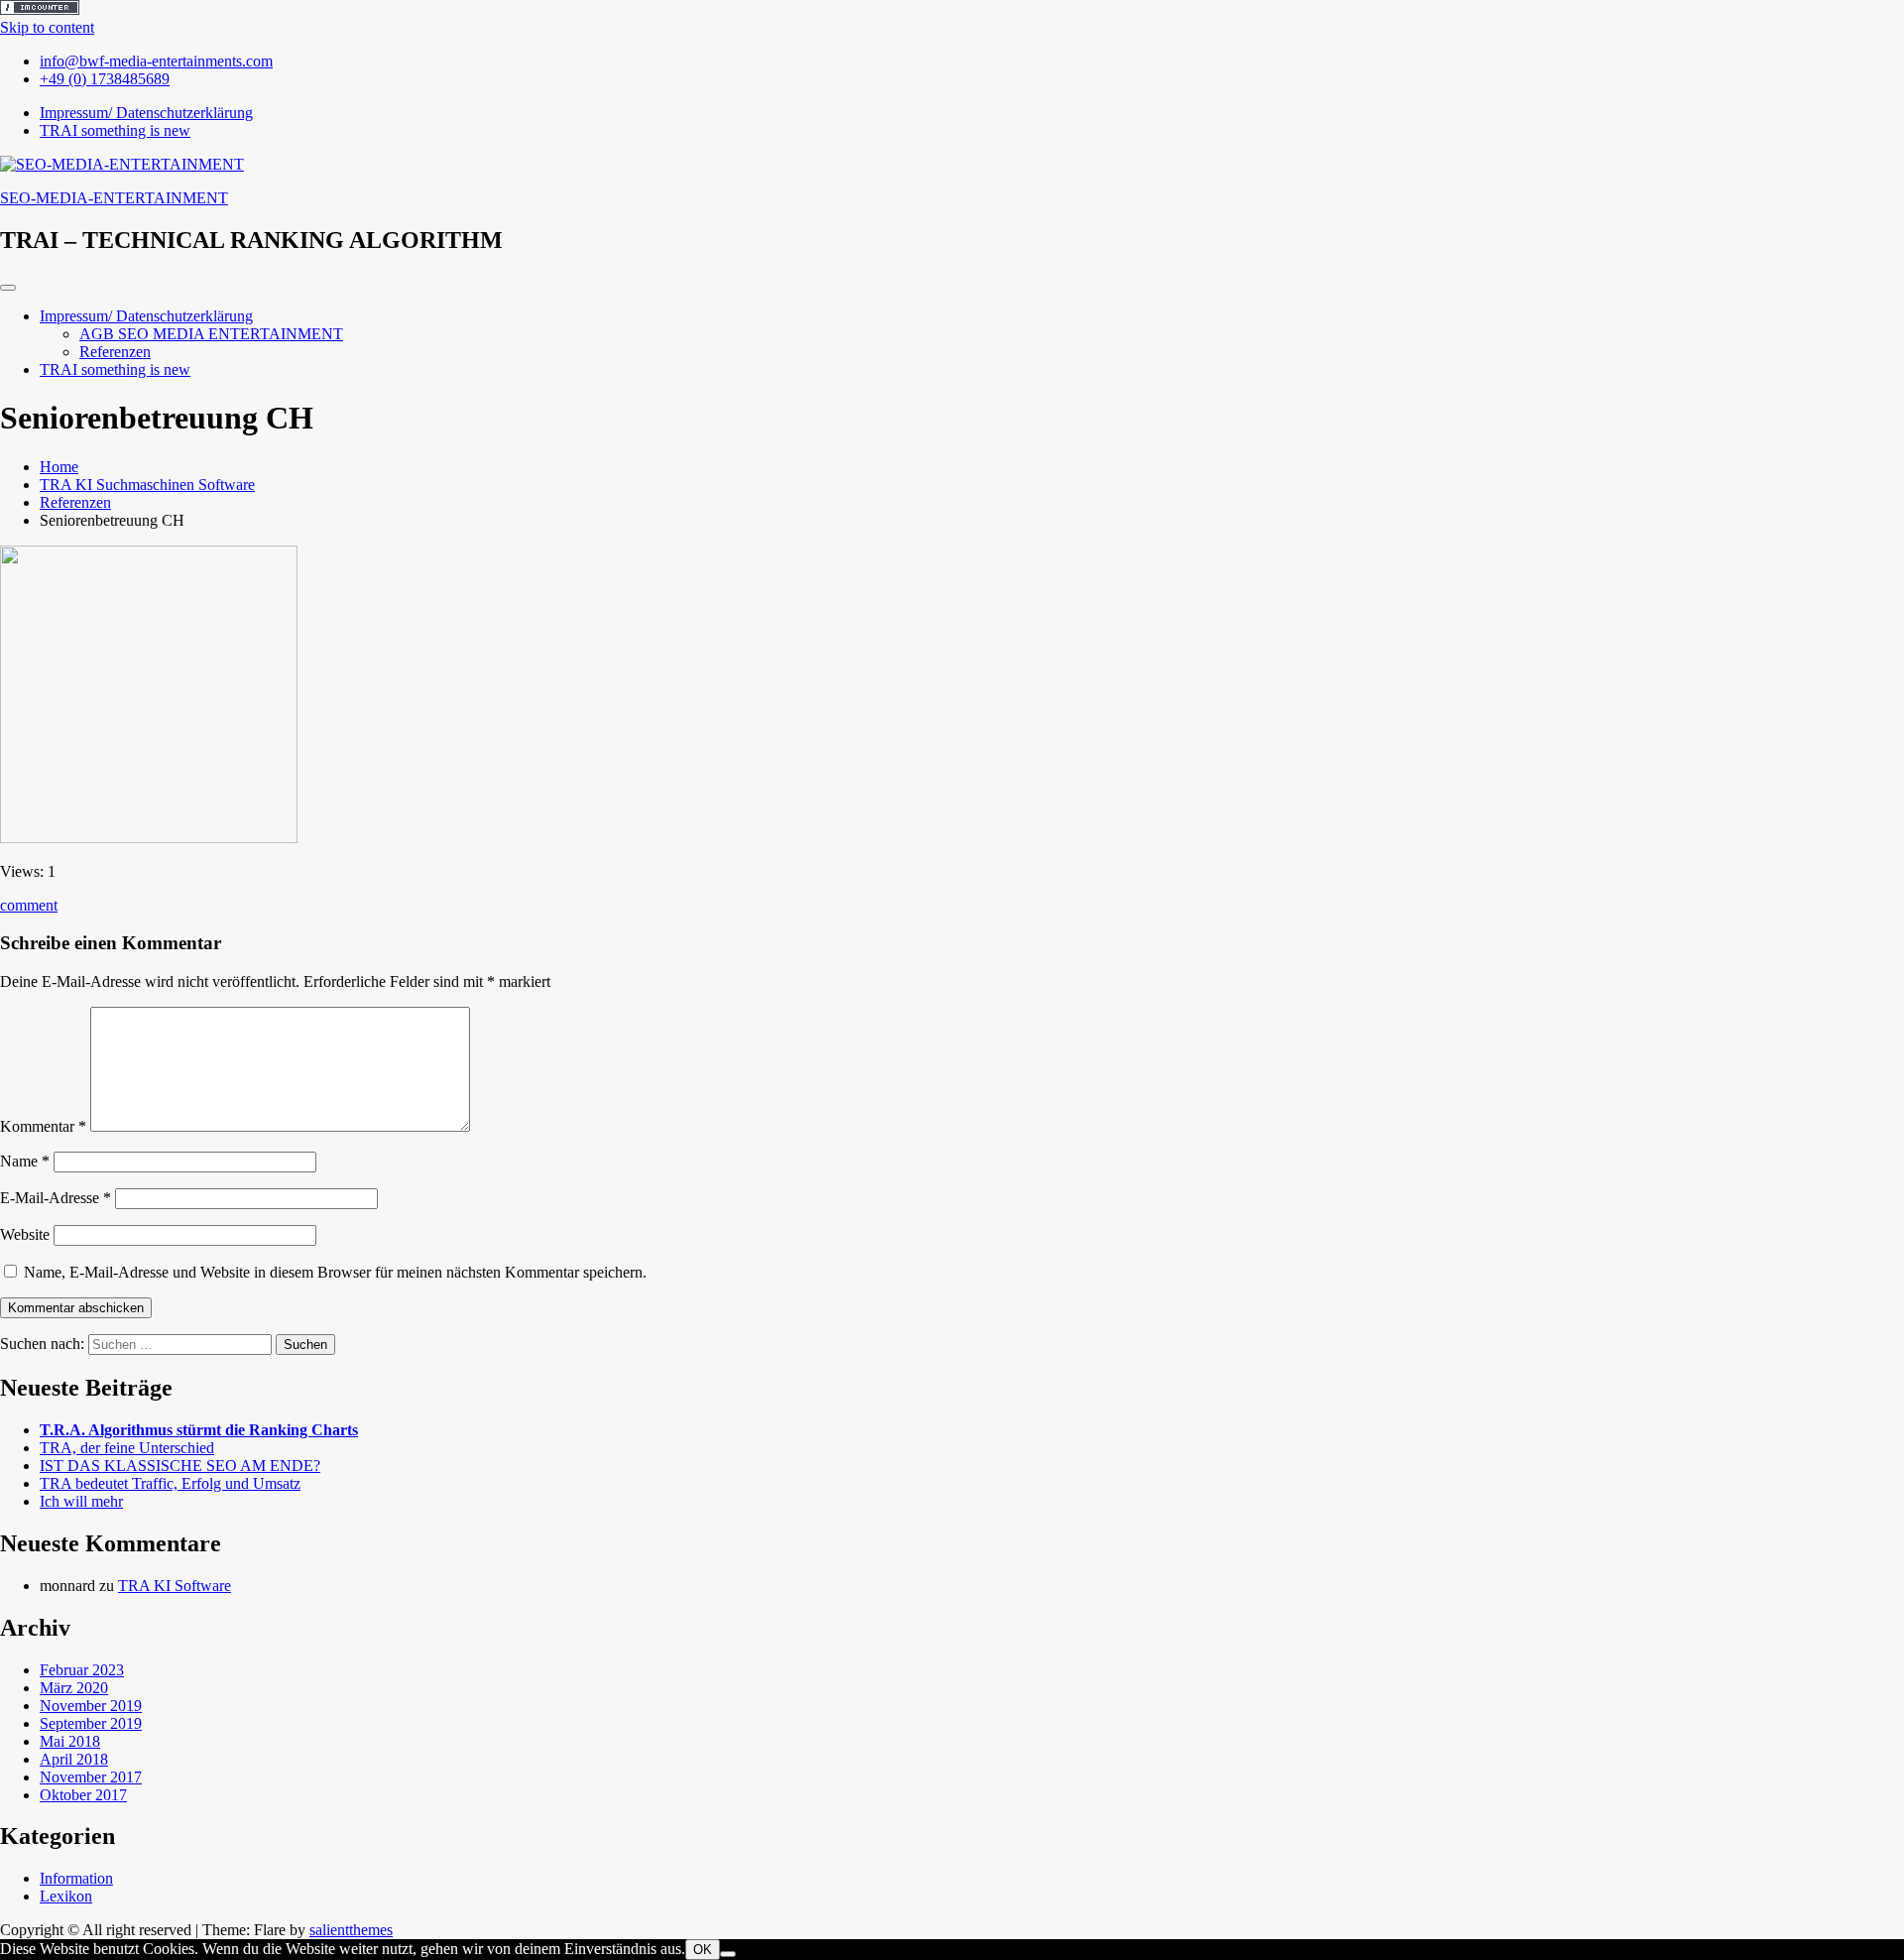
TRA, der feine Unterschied (127, 1448)
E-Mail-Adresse (56, 1198)
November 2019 (91, 1706)
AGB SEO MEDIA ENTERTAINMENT (211, 334)
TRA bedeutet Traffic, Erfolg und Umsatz (170, 1483)
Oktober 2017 (83, 1795)
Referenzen (115, 352)
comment (29, 905)
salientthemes (351, 1930)
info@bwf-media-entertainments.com (156, 61)
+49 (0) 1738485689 (105, 79)
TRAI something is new (115, 369)
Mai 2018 (70, 1741)
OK (703, 1950)
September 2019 (91, 1723)
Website (25, 1234)
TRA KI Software (175, 1586)
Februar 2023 (82, 1670)
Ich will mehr (81, 1501)
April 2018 (74, 1759)
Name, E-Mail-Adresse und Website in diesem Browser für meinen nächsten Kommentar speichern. (335, 1272)
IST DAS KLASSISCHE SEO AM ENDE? (180, 1466)
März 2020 (74, 1688)
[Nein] (728, 1954)
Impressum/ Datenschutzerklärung (146, 316)
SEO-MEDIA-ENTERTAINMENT (114, 198)
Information (76, 1878)
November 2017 (91, 1777)
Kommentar (43, 1126)
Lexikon (66, 1896)
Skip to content (47, 27)
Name (25, 1161)
